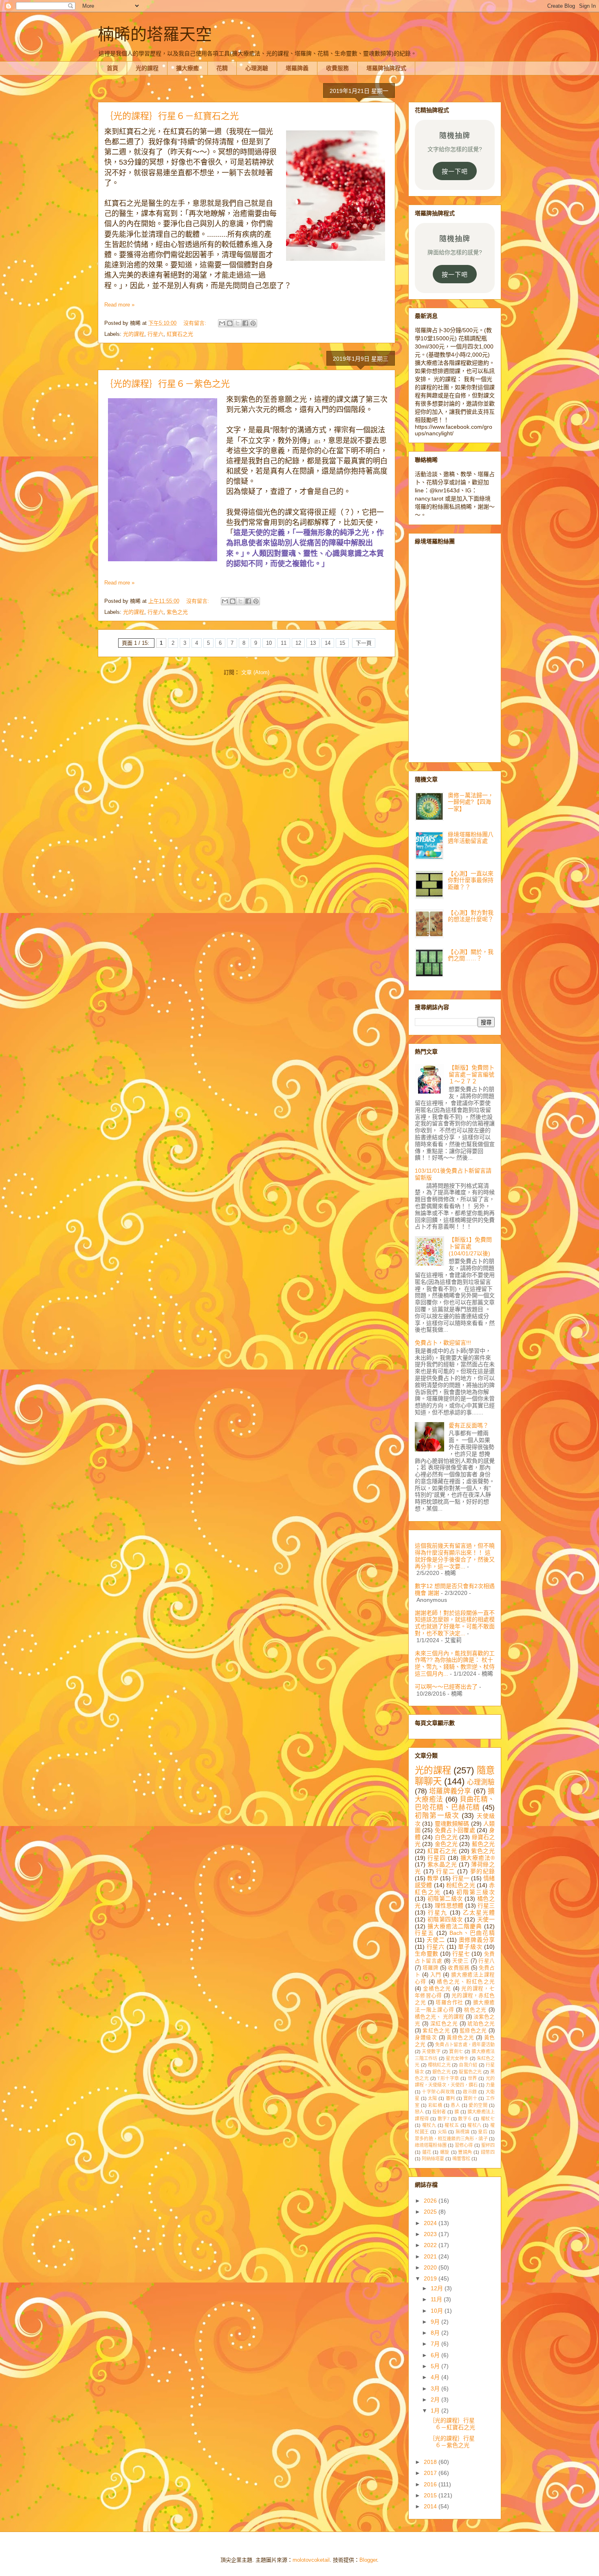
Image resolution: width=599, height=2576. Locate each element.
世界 (472, 2078)
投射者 (439, 2112)
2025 (431, 2212)
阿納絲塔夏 (433, 2159)
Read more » (119, 305)
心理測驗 (257, 68)
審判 (450, 2098)
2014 (431, 2506)
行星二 (445, 1871)
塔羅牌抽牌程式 (386, 68)
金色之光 (446, 1844)
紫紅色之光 (436, 2031)
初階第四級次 (445, 1919)
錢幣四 (488, 2152)
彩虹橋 (435, 2105)
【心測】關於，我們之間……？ (471, 955)
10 (269, 643)
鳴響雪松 (461, 2159)
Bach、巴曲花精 (472, 1933)
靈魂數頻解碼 (452, 1824)
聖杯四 (488, 2145)
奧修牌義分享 (477, 1940)
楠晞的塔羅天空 (155, 34)
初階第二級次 (445, 1899)
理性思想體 (449, 1906)
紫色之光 (177, 612)
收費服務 (337, 68)
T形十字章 (448, 2078)
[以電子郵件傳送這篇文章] (222, 323)
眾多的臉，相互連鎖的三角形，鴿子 (451, 2139)
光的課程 (147, 68)
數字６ (465, 2119)
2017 (431, 2473)
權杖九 (429, 2125)
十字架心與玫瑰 (438, 2092)
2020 (431, 2267)
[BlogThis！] (230, 323)
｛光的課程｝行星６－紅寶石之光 (172, 116)
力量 (490, 2085)
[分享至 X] (238, 323)
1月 (436, 2411)
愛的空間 (478, 2105)
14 (328, 643)
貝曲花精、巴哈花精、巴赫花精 (455, 1803)
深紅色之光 (444, 2024)
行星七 (461, 1954)
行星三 (486, 1906)
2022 (431, 2245)
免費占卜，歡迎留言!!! (443, 1343)
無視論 (463, 2132)
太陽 (433, 2098)
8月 (436, 2333)
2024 (431, 2223)
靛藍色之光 (470, 2072)
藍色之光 (483, 1844)
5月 (436, 2366)
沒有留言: (196, 323)
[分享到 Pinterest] (253, 323)
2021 (431, 2256)
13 (313, 643)
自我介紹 (468, 2065)
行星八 (487, 1961)
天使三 (461, 1961)
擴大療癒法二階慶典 (455, 1926)
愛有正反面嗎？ (469, 1425)
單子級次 (470, 1947)
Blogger (368, 2560)
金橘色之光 (437, 1989)
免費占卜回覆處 (455, 1830)
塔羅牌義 (297, 68)
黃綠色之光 (460, 2038)
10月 (438, 2311)
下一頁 (364, 643)
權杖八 (475, 2125)
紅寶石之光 (180, 334)
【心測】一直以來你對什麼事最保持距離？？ (471, 880)
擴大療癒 (187, 68)
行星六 (155, 334)
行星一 (461, 1878)
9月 (436, 2322)
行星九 (438, 1912)
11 (284, 643)
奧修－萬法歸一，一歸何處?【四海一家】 (471, 802)
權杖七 (488, 2119)
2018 (431, 2462)
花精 (222, 68)
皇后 (483, 2132)
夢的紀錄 (482, 1871)
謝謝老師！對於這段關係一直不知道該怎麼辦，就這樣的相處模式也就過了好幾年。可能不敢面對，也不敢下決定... (455, 1623)
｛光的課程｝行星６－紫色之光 (167, 384)
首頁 (112, 68)
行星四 (437, 1858)
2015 (431, 2495)
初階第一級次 (437, 1816)
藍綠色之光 (473, 2031)
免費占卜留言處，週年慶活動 (465, 2044)
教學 (433, 1878)
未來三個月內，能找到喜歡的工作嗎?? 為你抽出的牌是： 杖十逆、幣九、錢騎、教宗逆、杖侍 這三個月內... (455, 1663)
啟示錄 (470, 2092)
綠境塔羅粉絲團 (431, 2145)
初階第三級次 (476, 1892)
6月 (436, 2355)
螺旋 (445, 2152)
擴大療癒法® (478, 1858)
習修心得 (464, 2145)
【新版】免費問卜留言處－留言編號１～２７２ (471, 1074)
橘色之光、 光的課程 (439, 2017)
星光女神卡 (457, 2058)
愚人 (455, 2105)
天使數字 (431, 2051)
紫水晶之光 (442, 1864)
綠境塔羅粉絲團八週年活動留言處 (471, 838)
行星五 (424, 1933)
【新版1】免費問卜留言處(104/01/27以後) (470, 1246)
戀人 (419, 2112)
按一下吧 (455, 171)
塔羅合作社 (449, 2003)
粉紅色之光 (461, 1885)
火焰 (442, 2132)
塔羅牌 (431, 1968)
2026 (431, 2201)
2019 (431, 2278)
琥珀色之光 (481, 2024)
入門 (436, 1975)
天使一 (486, 1919)
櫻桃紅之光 (439, 2065)
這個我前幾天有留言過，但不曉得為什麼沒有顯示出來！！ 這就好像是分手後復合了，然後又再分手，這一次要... (455, 1556)
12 (298, 643)
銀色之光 (442, 2072)
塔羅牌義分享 (450, 1791)
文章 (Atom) (255, 672)
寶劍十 (470, 2098)
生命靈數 (426, 1954)
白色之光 (446, 1837)
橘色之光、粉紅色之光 (466, 1982)
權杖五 (452, 2125)
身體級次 (426, 2038)
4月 (436, 2377)
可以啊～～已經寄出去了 (446, 1687)
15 (342, 643)
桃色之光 (475, 2010)
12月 (438, 2288)
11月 (437, 2299)
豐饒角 (465, 2152)
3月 (436, 2389)
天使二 (436, 1940)
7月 (436, 2344)
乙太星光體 (479, 1912)
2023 (431, 2234)
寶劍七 (456, 2051)
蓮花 (427, 2152)
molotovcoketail (311, 2560)
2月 (436, 2400)
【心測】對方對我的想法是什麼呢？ (471, 916)
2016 (431, 2484)
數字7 (444, 2119)
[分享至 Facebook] (245, 323)
